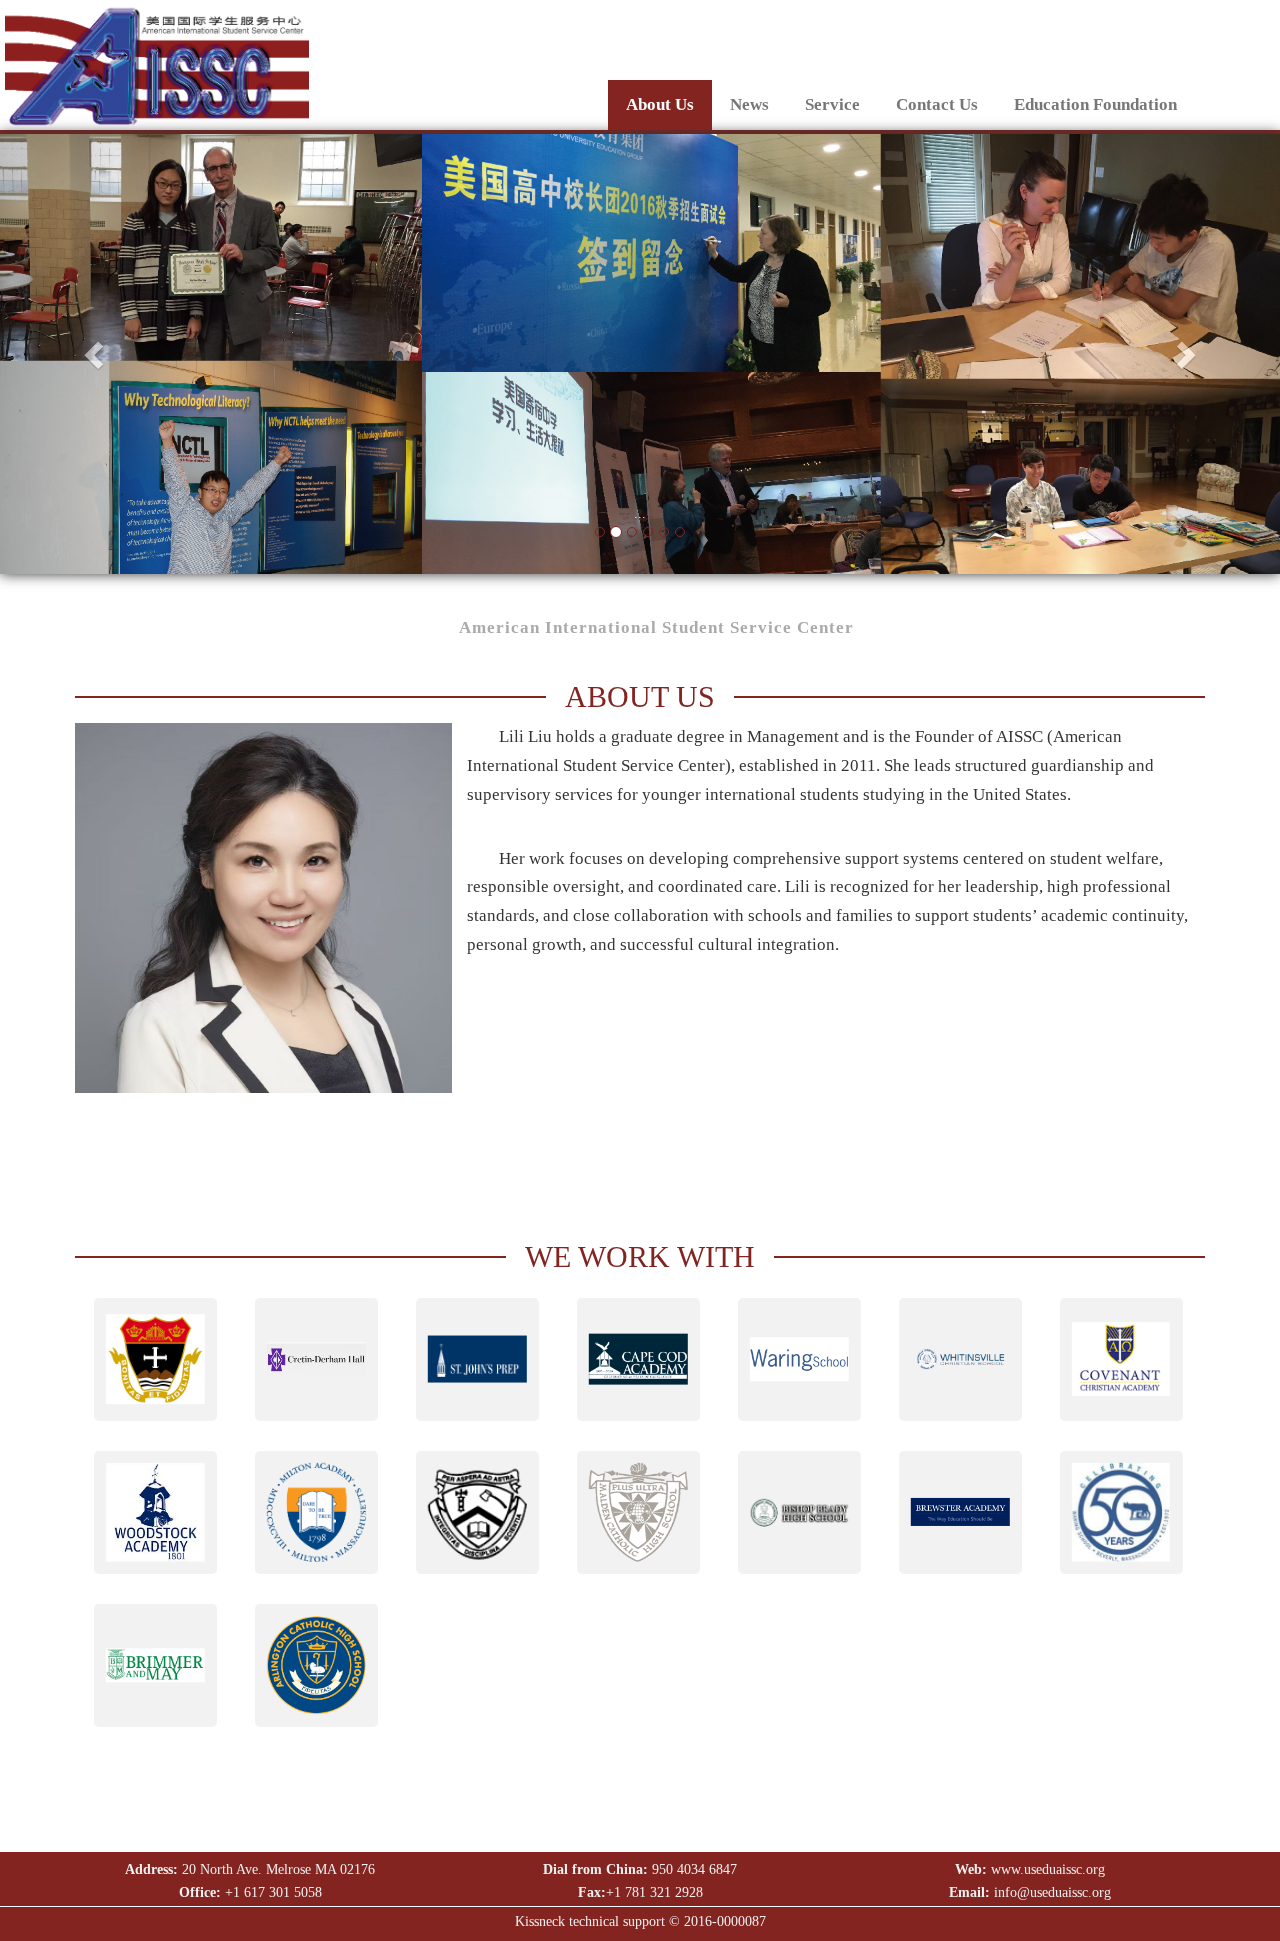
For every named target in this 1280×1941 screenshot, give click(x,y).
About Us (660, 104)
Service (832, 104)
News (749, 104)
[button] (96, 354)
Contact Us (937, 104)
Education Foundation (1095, 104)
